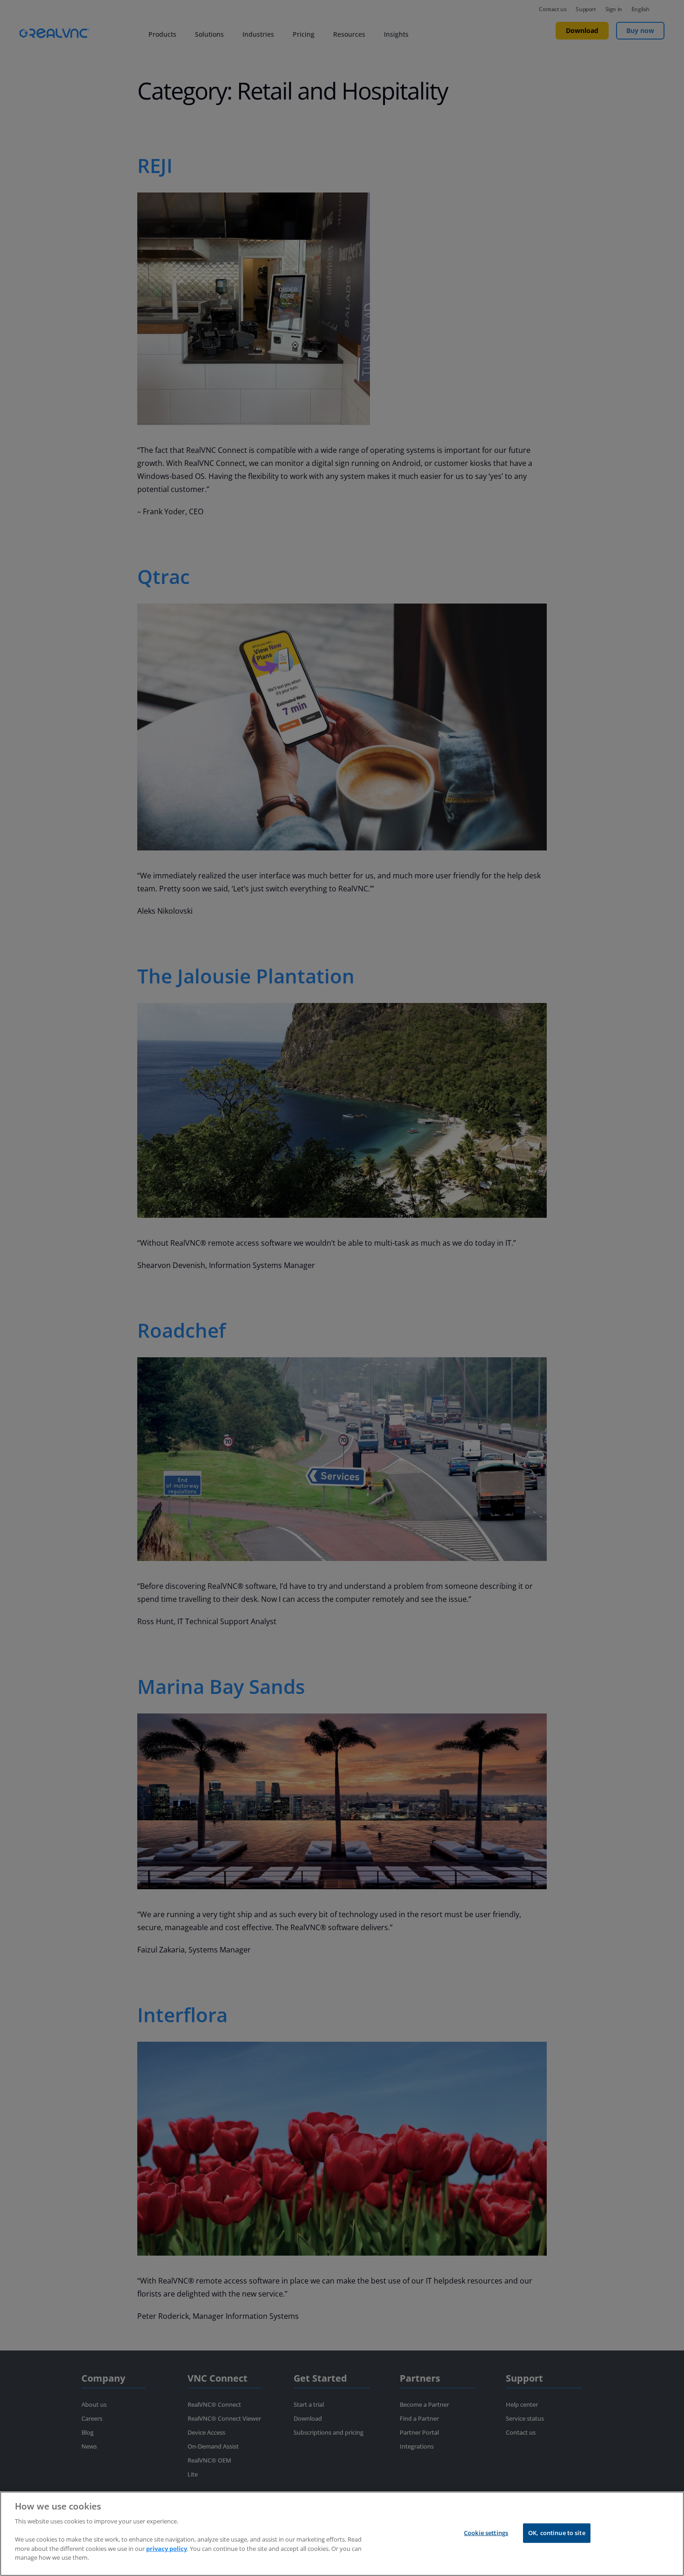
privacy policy (167, 2548)
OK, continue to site (557, 2533)
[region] (342, 2534)
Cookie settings (486, 2533)
